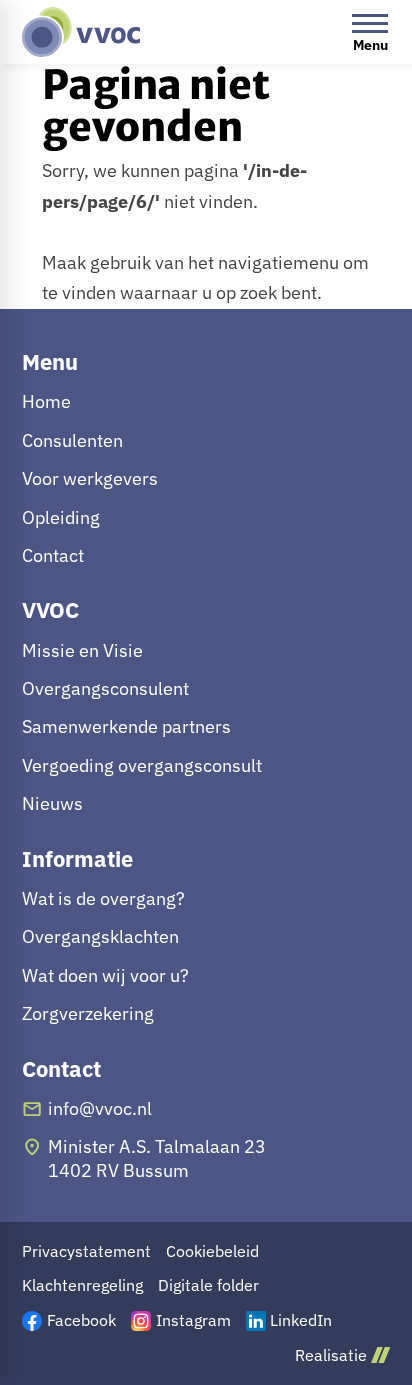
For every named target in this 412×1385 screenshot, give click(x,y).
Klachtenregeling (82, 1285)
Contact (53, 555)
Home (46, 401)
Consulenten (72, 440)
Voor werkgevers (90, 478)
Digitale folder (208, 1285)
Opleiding (61, 517)
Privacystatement (86, 1251)
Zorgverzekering (88, 1013)
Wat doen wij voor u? (105, 975)
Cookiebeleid (212, 1251)
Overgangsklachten (100, 936)
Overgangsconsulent (105, 688)
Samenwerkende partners (126, 726)
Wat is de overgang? (103, 898)
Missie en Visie (82, 650)
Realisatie (331, 1355)
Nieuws (52, 803)
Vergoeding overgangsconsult (142, 765)
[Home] (81, 32)
